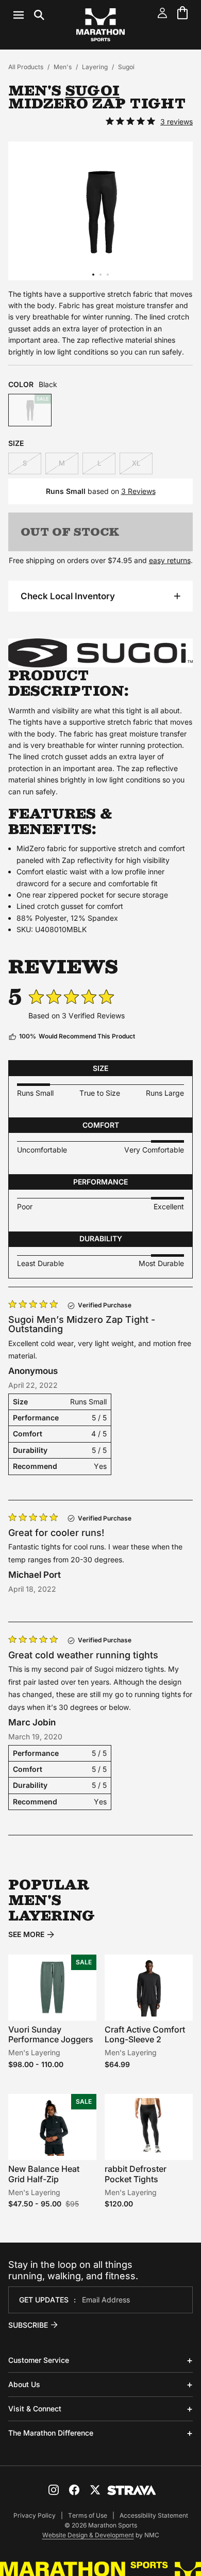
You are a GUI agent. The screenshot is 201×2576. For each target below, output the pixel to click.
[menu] (29, 15)
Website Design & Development (88, 2535)
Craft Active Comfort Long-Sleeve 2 (145, 2034)
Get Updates (44, 2300)
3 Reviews (138, 491)
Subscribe (28, 2325)
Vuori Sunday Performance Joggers (51, 2034)
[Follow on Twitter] (95, 2490)
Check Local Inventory (68, 596)
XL (136, 463)
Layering (95, 67)
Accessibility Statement (154, 2515)
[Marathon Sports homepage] (100, 25)
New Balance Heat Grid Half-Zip (44, 2174)
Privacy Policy (35, 2515)
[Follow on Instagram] (54, 2490)
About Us (24, 2384)
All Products (26, 67)
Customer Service (39, 2360)
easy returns (170, 560)
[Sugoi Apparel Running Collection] (100, 653)
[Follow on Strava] (132, 2490)
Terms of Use (88, 2515)
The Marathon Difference (51, 2433)
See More (26, 1934)
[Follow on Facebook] (74, 2490)
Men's (63, 67)
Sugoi (126, 67)
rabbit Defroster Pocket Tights (136, 2174)
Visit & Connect (35, 2409)
